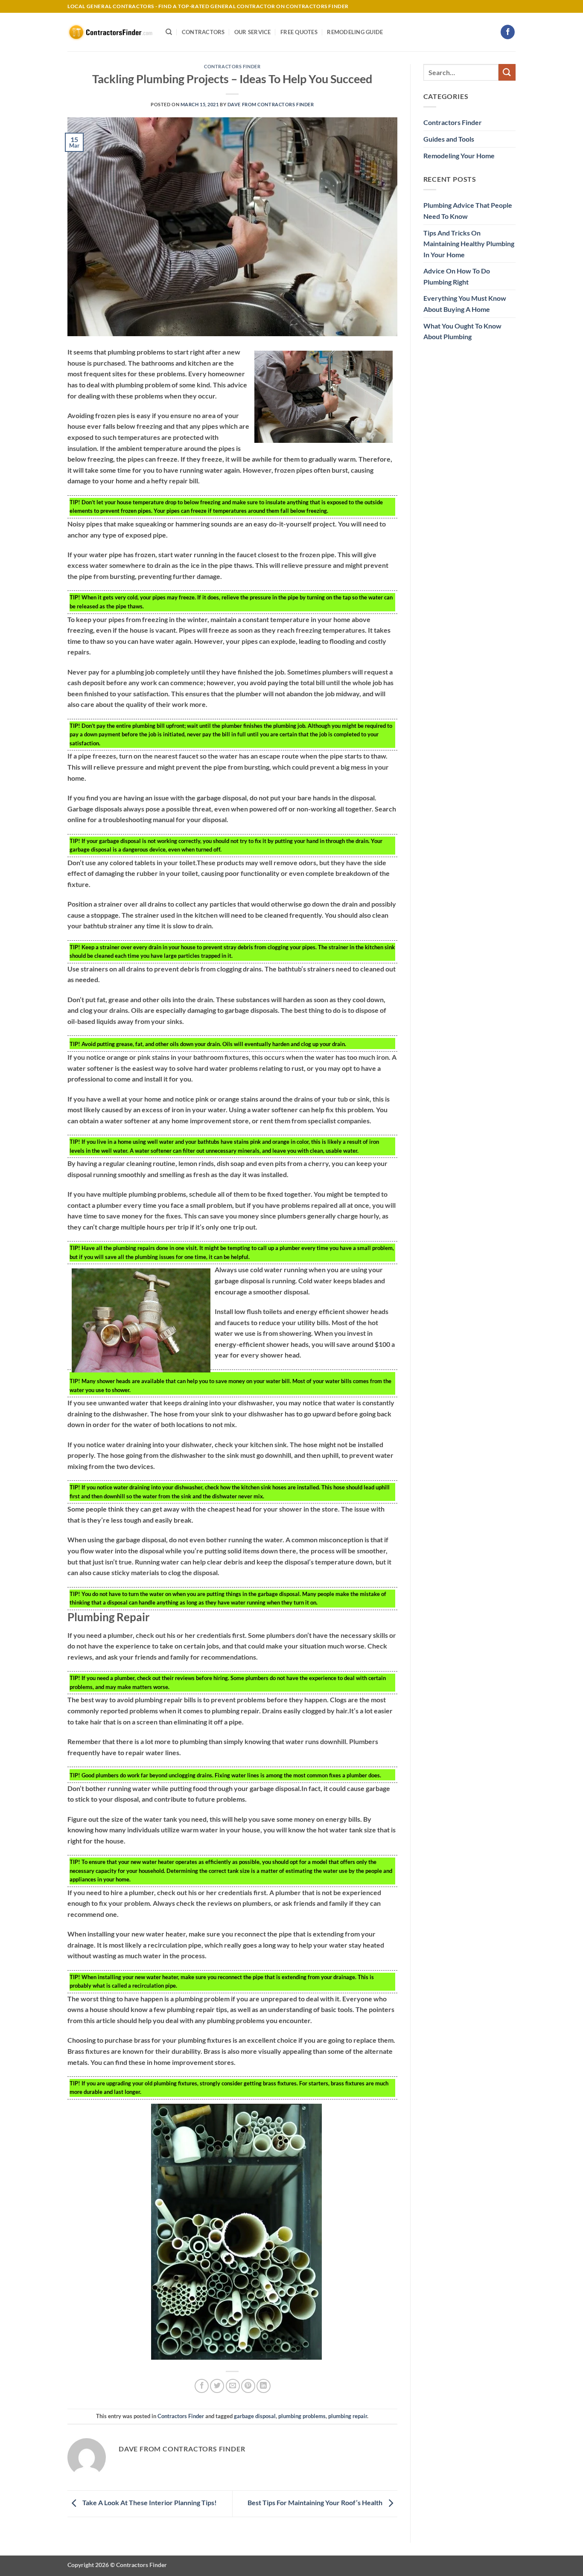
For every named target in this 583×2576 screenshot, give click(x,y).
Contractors (203, 32)
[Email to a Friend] (233, 2386)
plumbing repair (348, 2416)
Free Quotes (299, 32)
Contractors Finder (232, 66)
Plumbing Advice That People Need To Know (468, 211)
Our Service (253, 32)
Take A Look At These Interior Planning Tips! (149, 2503)
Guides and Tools (449, 139)
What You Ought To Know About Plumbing (462, 331)
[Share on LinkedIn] (264, 2386)
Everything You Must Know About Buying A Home (465, 304)
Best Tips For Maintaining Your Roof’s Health (316, 2503)
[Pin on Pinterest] (248, 2386)
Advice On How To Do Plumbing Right (457, 276)
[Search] (169, 32)
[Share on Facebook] (202, 2386)
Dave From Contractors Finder (271, 104)
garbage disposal (255, 2416)
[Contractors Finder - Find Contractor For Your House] (110, 32)
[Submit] (507, 72)
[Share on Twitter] (217, 2386)
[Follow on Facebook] (508, 32)
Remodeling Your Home (459, 156)
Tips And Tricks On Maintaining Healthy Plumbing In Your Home (469, 244)
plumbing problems (302, 2416)
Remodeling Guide (355, 32)
